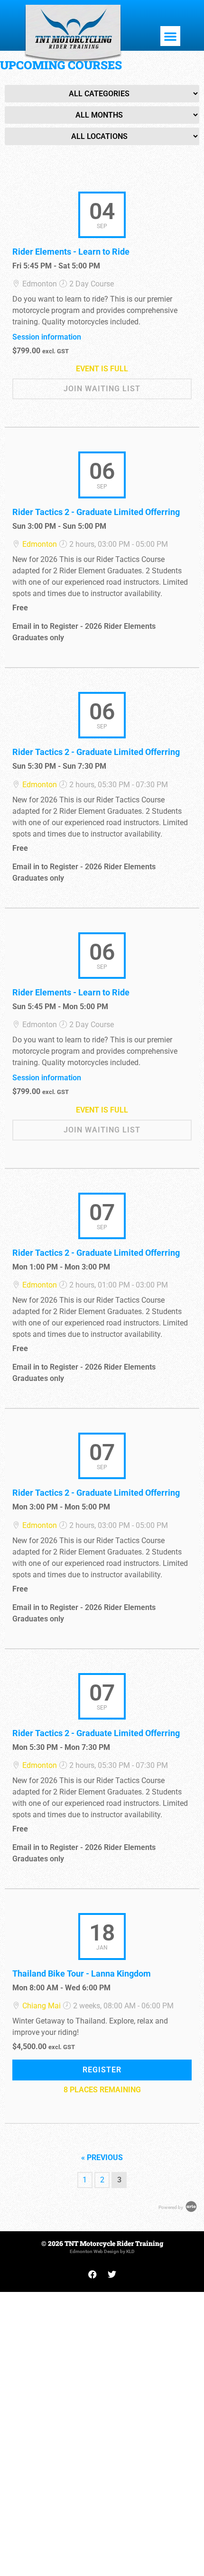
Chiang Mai (42, 2006)
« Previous (102, 2157)
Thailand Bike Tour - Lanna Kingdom (82, 1973)
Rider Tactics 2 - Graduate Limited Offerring (96, 512)
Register (102, 2070)
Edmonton (40, 544)
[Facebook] (93, 2274)
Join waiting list (102, 389)
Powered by (171, 2207)
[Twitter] (112, 2274)
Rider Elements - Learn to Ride (71, 252)
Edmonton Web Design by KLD (102, 2251)
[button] (170, 36)
